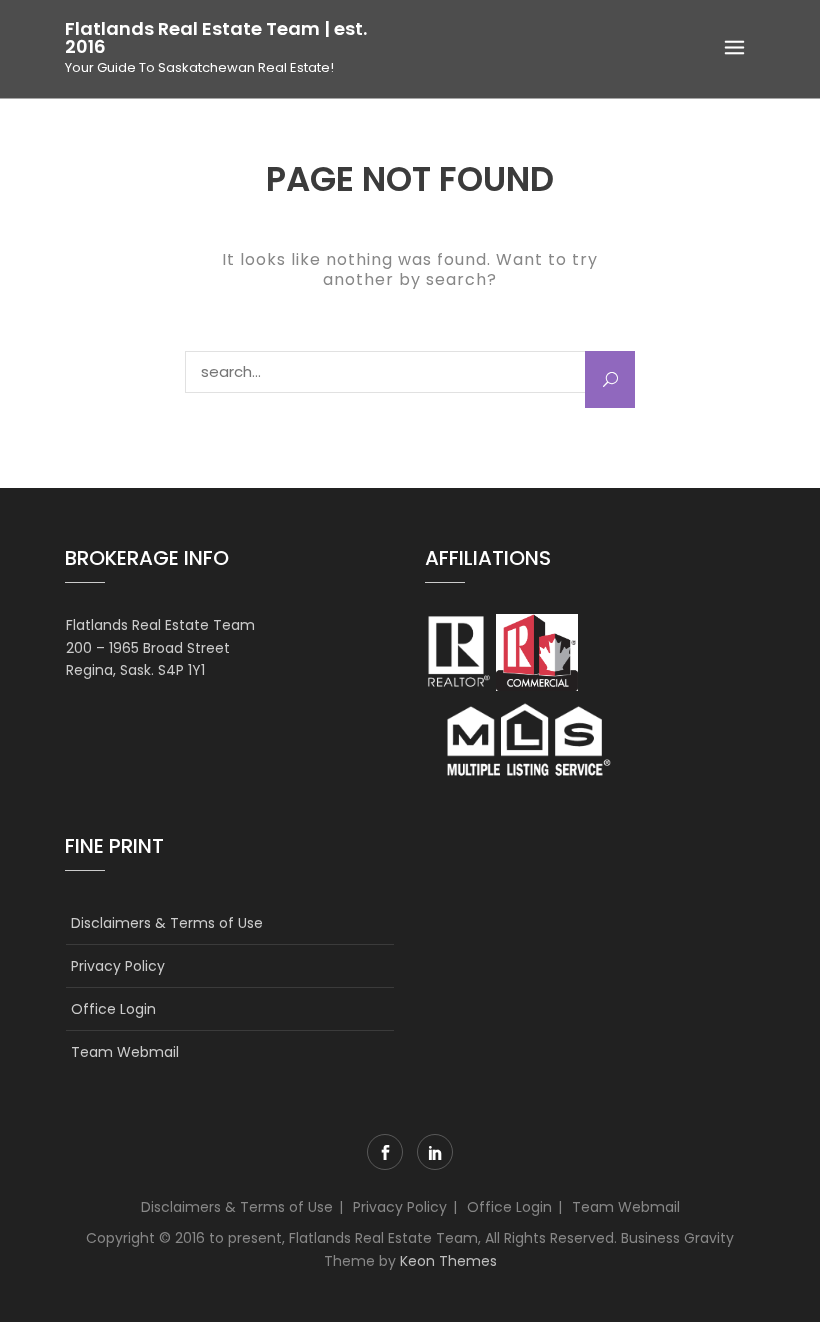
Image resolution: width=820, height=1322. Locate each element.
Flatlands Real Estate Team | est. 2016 (216, 38)
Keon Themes (448, 1261)
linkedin (435, 1152)
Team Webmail (125, 1052)
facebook (385, 1152)
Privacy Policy (118, 966)
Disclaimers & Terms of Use (167, 923)
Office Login (113, 1009)
